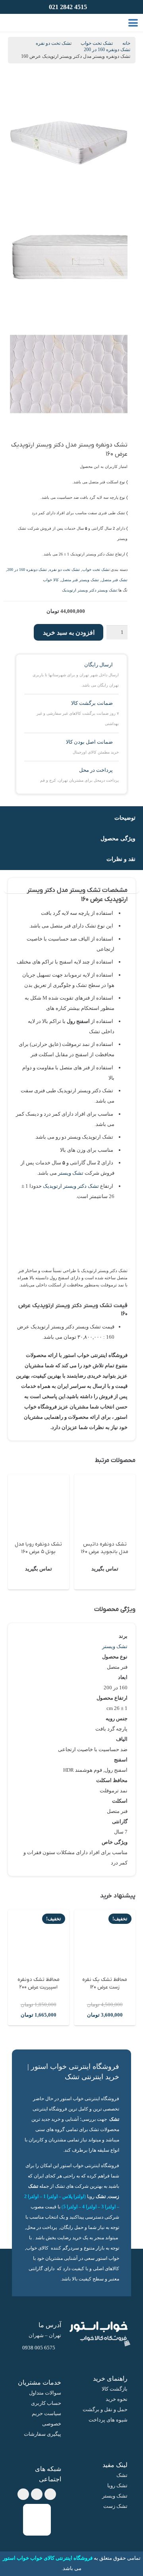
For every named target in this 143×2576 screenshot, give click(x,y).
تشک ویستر (71, 1173)
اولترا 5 (70, 2207)
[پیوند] (22, 23)
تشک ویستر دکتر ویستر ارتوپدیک (90, 590)
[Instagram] (23, 2494)
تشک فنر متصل (114, 580)
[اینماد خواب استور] (37, 2520)
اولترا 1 (50, 2197)
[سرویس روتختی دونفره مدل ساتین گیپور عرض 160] (39, 1505)
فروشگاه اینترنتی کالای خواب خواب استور (48, 2558)
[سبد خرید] (12, 23)
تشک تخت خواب (97, 43)
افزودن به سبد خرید (69, 633)
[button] (133, 23)
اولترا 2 (31, 2197)
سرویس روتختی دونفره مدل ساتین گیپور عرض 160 (39, 1552)
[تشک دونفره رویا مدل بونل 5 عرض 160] (105, 1505)
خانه (126, 43)
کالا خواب (51, 580)
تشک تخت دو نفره (54, 43)
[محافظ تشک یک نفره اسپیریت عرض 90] (39, 1940)
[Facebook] (50, 2494)
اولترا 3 (108, 2207)
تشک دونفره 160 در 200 (107, 50)
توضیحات (125, 818)
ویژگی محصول (118, 838)
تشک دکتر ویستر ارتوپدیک (71, 1186)
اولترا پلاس (73, 2197)
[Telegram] (37, 2494)
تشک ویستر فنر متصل (80, 580)
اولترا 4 (89, 2207)
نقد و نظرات (121, 859)
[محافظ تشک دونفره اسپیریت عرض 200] (105, 1940)
